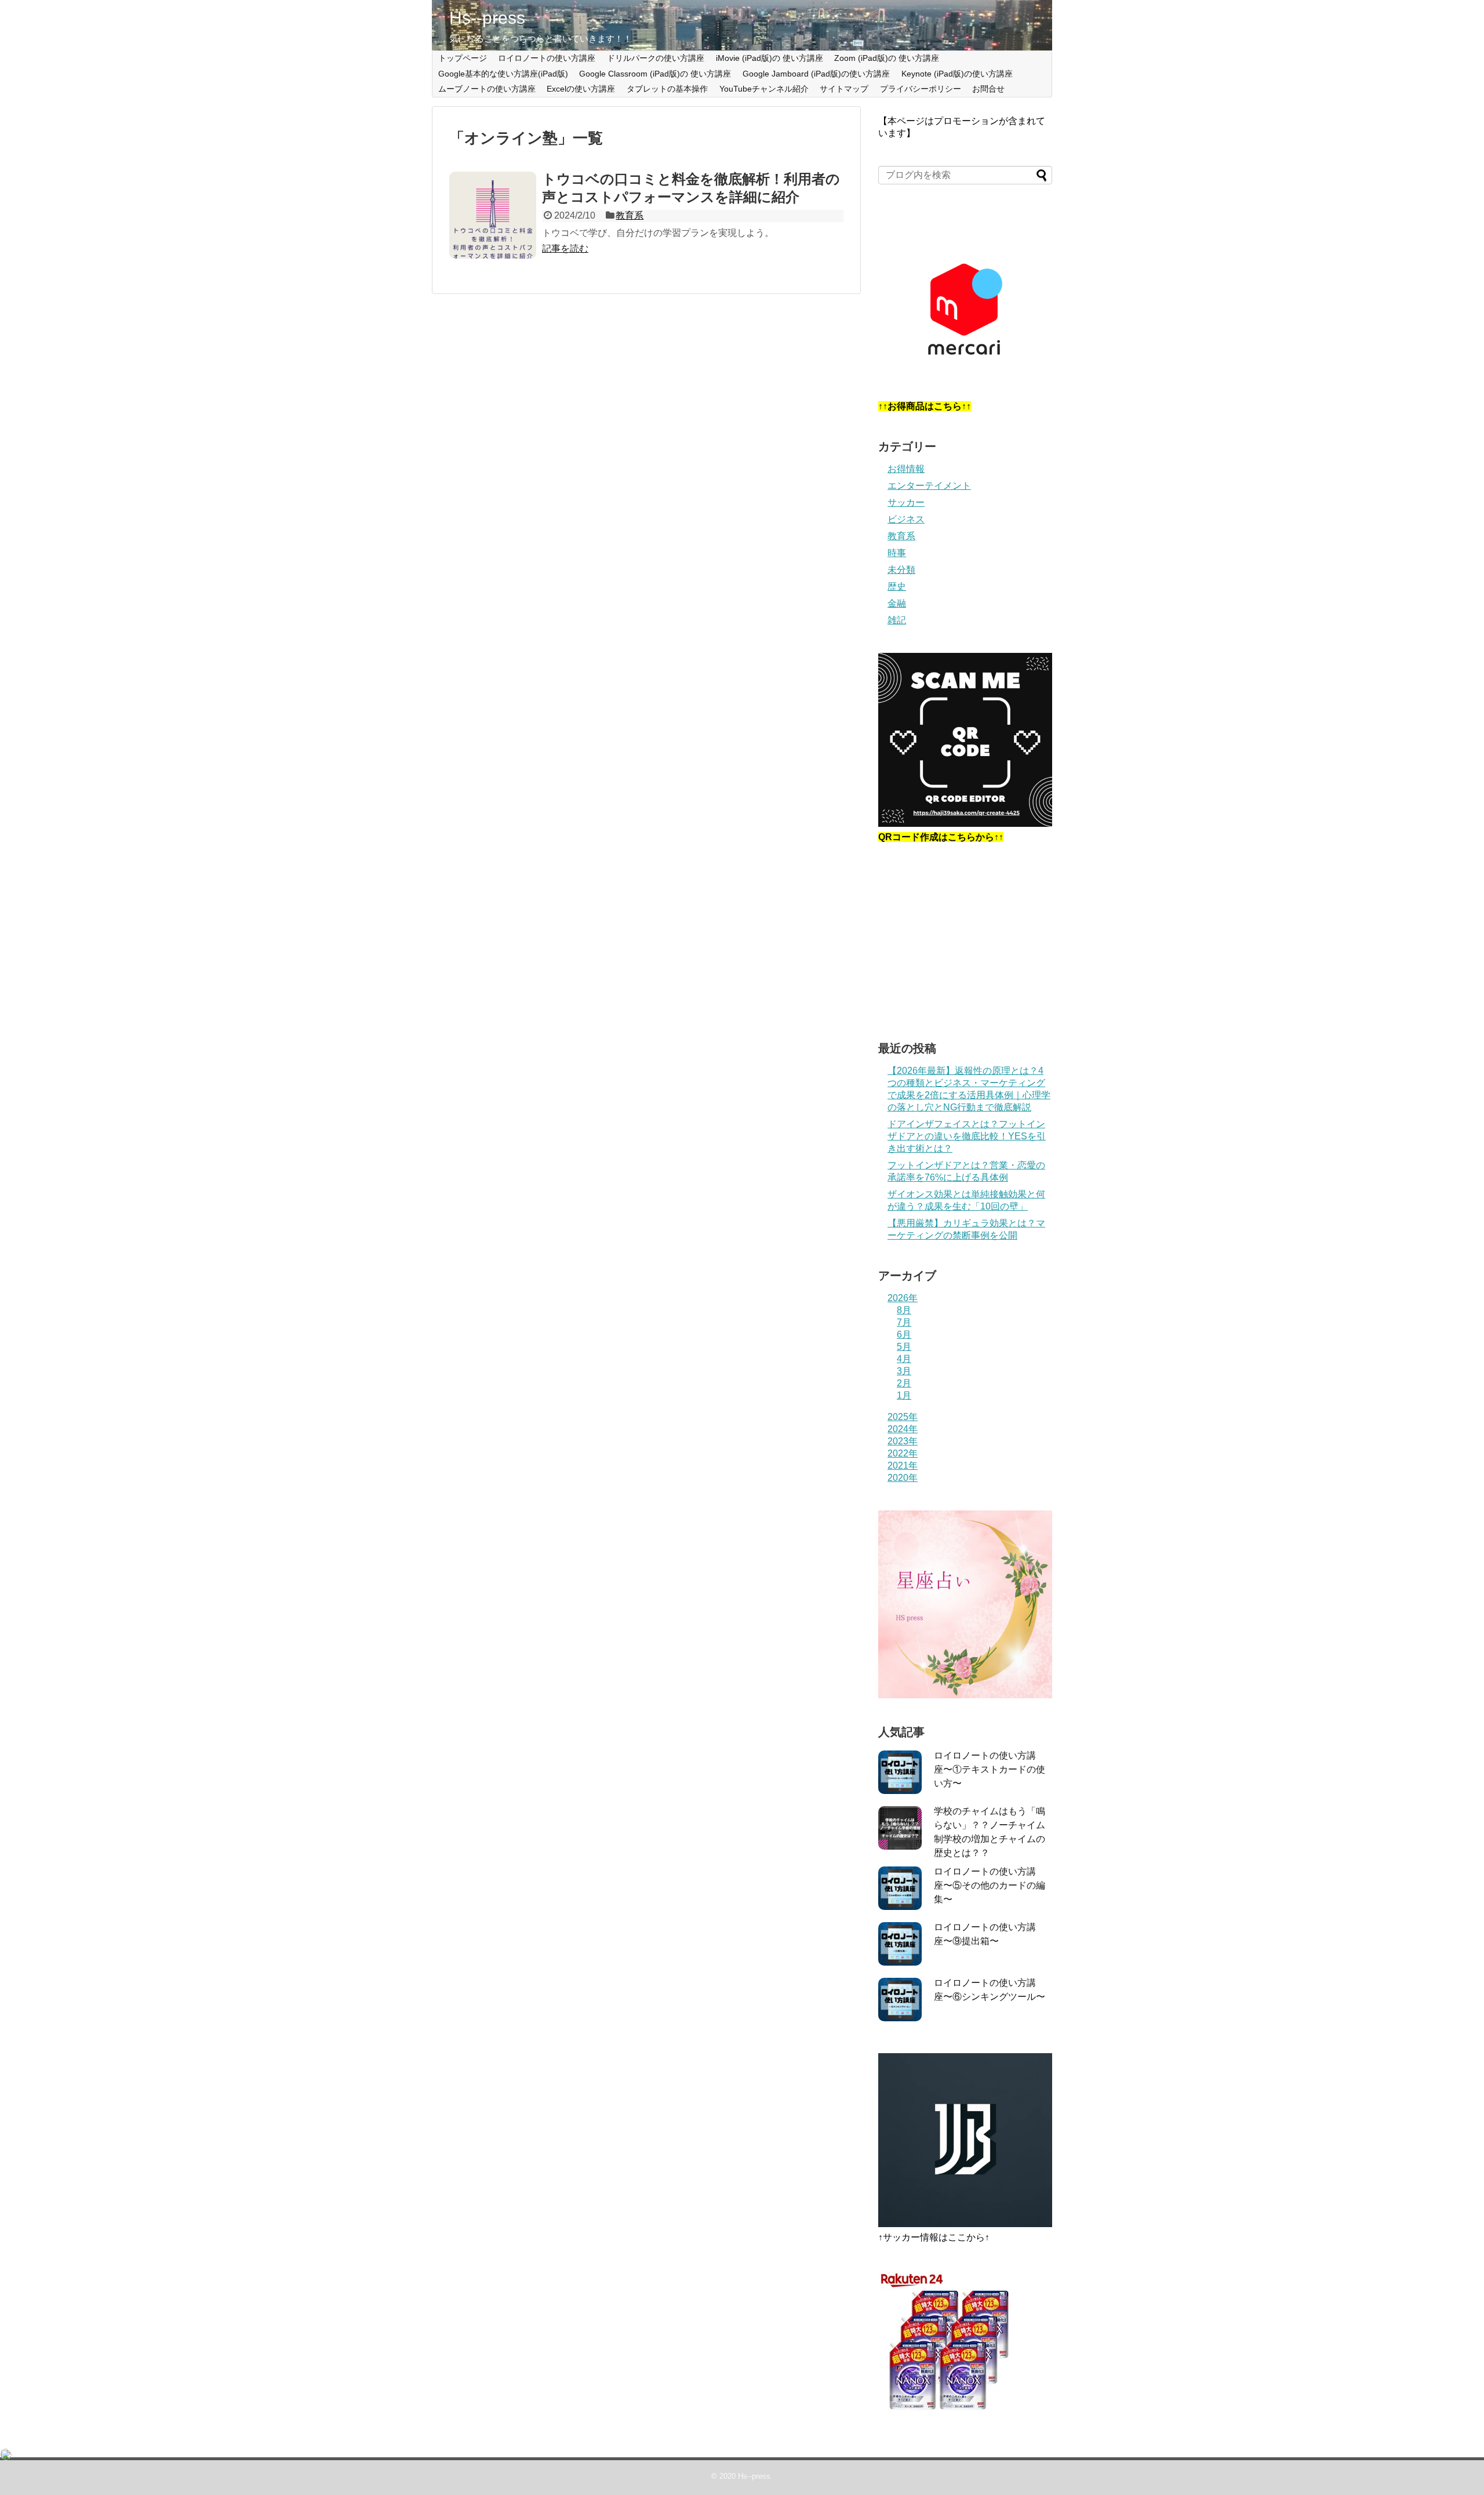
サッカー (906, 502)
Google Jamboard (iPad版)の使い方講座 (816, 74)
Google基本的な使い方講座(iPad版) (503, 74)
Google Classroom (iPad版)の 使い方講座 (655, 74)
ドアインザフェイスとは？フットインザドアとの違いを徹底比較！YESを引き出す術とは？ (967, 1136)
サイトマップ (844, 89)
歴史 (897, 586)
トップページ (463, 58)
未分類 (901, 570)
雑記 (897, 620)
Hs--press (487, 18)
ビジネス (906, 519)
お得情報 (906, 469)
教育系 (630, 215)
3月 (904, 1371)
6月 (904, 1334)
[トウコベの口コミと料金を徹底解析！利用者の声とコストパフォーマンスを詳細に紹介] (493, 215)
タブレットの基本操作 (667, 89)
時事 (897, 553)
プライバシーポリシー (921, 89)
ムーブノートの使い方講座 (487, 89)
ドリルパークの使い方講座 (656, 58)
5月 (904, 1347)
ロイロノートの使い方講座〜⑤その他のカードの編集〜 (990, 1885)
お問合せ (988, 89)
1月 (904, 1395)
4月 (904, 1359)
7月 (904, 1322)
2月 (904, 1383)
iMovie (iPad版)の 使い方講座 (770, 58)
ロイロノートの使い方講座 (547, 58)
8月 (904, 1310)
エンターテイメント (929, 486)
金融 (897, 603)
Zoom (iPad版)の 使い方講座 (887, 58)
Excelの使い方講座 (581, 89)
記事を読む (565, 248)
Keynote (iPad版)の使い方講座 (957, 74)
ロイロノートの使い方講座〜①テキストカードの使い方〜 (990, 1769)
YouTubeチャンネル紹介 (764, 89)
